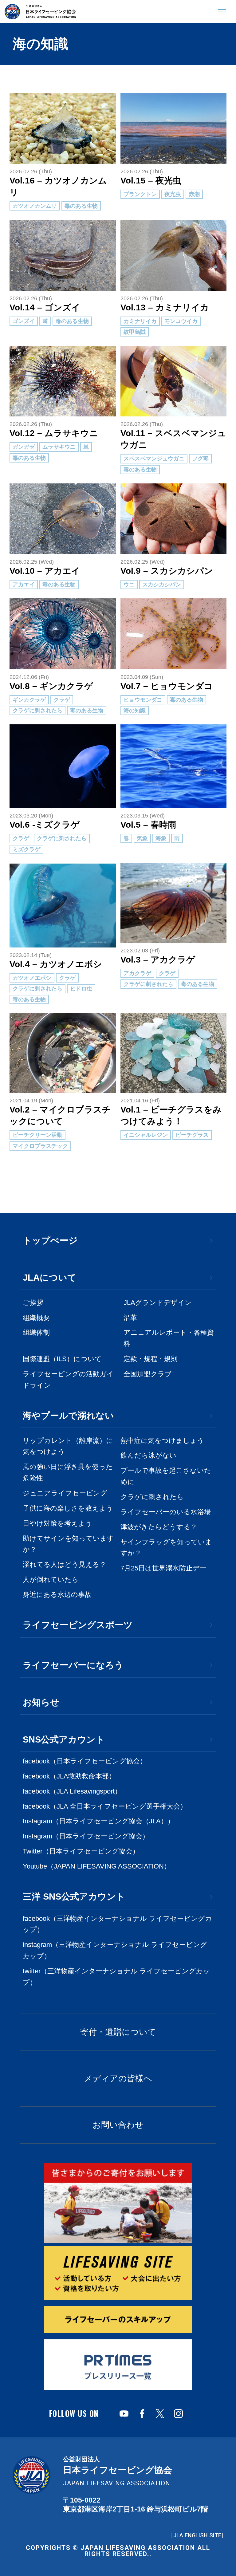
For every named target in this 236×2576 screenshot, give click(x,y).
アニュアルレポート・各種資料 (169, 1338)
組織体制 (36, 1333)
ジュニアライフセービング (65, 1493)
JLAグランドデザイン (158, 1303)
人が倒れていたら (51, 1580)
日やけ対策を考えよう (57, 1523)
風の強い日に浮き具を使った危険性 (68, 1473)
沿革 (130, 1318)
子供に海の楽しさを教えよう (68, 1508)
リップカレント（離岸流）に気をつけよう (68, 1446)
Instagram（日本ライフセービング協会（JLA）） (98, 1821)
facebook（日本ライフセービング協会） (85, 1761)
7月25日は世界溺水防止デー (163, 1568)
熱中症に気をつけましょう (162, 1441)
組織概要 (36, 1318)
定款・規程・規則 (151, 1359)
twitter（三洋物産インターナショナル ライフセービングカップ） (116, 1977)
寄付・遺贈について (118, 2032)
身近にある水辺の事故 (57, 1595)
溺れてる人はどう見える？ (65, 1565)
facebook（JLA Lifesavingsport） (72, 1791)
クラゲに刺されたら (152, 1497)
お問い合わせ (118, 2125)
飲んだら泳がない (148, 1455)
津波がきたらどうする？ (159, 1527)
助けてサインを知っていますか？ (68, 1544)
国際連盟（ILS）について (62, 1359)
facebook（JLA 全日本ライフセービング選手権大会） (105, 1806)
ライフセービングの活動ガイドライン (68, 1380)
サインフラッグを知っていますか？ (166, 1548)
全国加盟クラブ (148, 1374)
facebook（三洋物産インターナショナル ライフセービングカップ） (117, 1924)
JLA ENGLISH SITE (197, 2535)
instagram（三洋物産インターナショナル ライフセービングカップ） (115, 1950)
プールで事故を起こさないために (166, 1476)
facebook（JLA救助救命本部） (69, 1776)
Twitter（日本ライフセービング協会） (81, 1851)
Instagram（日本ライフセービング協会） (86, 1836)
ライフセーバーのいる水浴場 (166, 1512)
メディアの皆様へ (118, 2078)
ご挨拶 (33, 1303)
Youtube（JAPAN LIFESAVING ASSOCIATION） (97, 1866)
